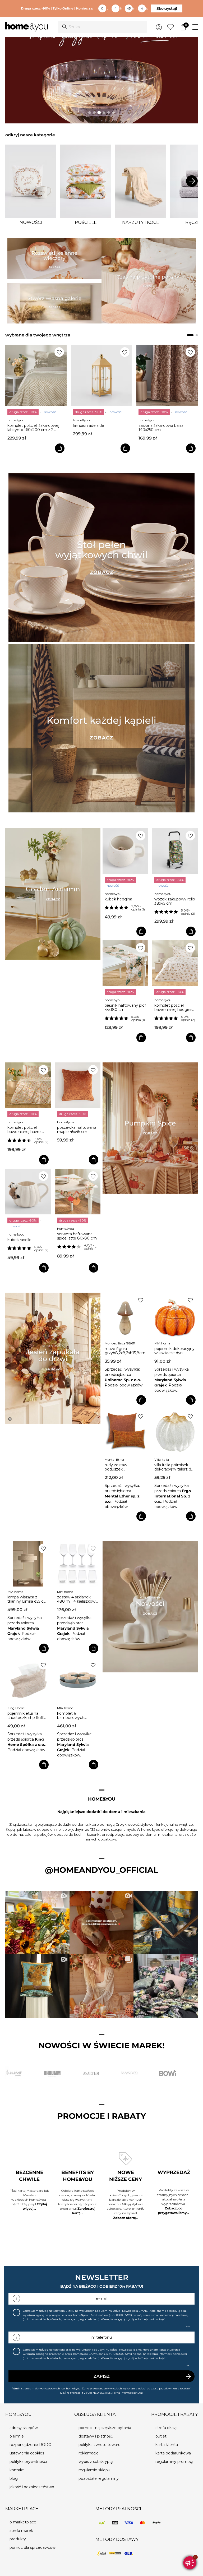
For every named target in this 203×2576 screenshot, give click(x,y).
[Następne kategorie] (192, 181)
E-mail (102, 2298)
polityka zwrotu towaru (100, 2445)
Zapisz (102, 2376)
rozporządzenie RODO (31, 2445)
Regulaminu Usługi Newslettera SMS (117, 2350)
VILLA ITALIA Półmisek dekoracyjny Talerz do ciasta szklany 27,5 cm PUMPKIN (174, 1467)
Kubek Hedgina (118, 899)
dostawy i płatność (96, 2436)
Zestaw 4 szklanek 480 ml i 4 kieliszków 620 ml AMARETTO (76, 1599)
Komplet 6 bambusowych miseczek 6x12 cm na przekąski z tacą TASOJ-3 (77, 1715)
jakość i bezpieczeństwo (32, 2487)
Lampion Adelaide (23, 426)
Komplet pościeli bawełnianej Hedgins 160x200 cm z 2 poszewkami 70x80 (173, 1007)
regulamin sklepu (94, 2470)
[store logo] (27, 27)
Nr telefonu (102, 2337)
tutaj (140, 2393)
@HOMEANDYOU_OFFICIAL (101, 1870)
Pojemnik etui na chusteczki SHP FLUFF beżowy (25, 1715)
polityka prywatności (28, 2462)
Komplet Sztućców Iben (160, 426)
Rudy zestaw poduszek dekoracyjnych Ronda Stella (124, 1467)
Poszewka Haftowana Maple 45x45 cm (77, 1130)
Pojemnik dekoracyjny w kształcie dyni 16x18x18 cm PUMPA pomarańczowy (174, 1351)
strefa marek (21, 2531)
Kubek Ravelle (19, 1240)
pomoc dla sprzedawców (33, 2547)
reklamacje (89, 2453)
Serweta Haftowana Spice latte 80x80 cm (77, 1236)
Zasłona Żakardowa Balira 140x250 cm (95, 428)
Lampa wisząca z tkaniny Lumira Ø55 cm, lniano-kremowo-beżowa (28, 1599)
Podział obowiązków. (124, 1385)
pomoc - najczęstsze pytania (105, 2428)
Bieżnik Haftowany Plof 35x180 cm (125, 1007)
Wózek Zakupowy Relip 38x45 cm (175, 901)
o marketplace (23, 2522)
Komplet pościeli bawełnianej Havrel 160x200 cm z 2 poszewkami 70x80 (26, 1130)
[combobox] (102, 27)
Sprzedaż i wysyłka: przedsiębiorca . (123, 1375)
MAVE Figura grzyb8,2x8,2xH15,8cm (125, 1351)
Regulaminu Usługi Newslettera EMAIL (121, 2311)
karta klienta (167, 2445)
